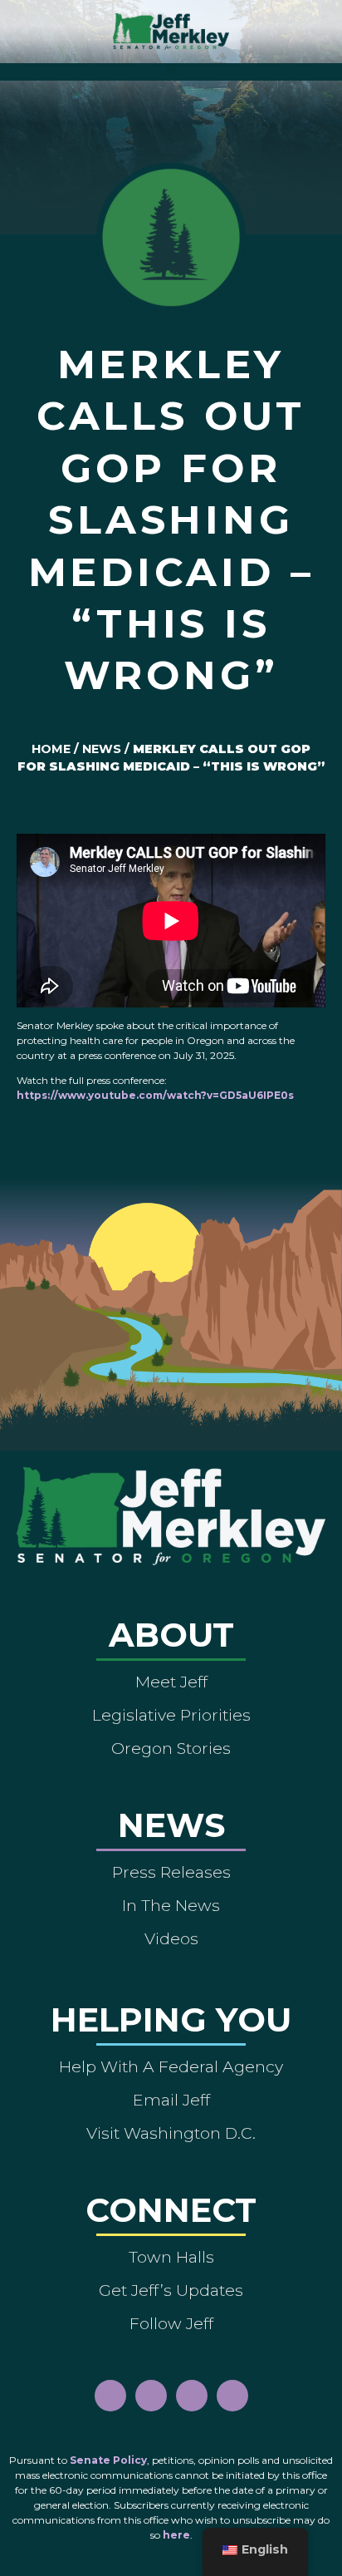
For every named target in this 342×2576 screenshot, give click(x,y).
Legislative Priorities (171, 1715)
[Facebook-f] (110, 2396)
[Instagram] (151, 2396)
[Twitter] (232, 2396)
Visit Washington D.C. (171, 2133)
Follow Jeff (171, 2323)
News (102, 749)
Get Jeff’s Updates (171, 2290)
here (176, 2535)
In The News (171, 1905)
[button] (171, 68)
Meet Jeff (171, 1682)
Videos (171, 1938)
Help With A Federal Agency (171, 2066)
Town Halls (171, 2257)
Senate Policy (108, 2460)
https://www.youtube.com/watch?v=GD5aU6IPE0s (155, 1095)
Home (51, 749)
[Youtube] (192, 2396)
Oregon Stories (171, 1748)
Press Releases (171, 1872)
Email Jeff (171, 2100)
